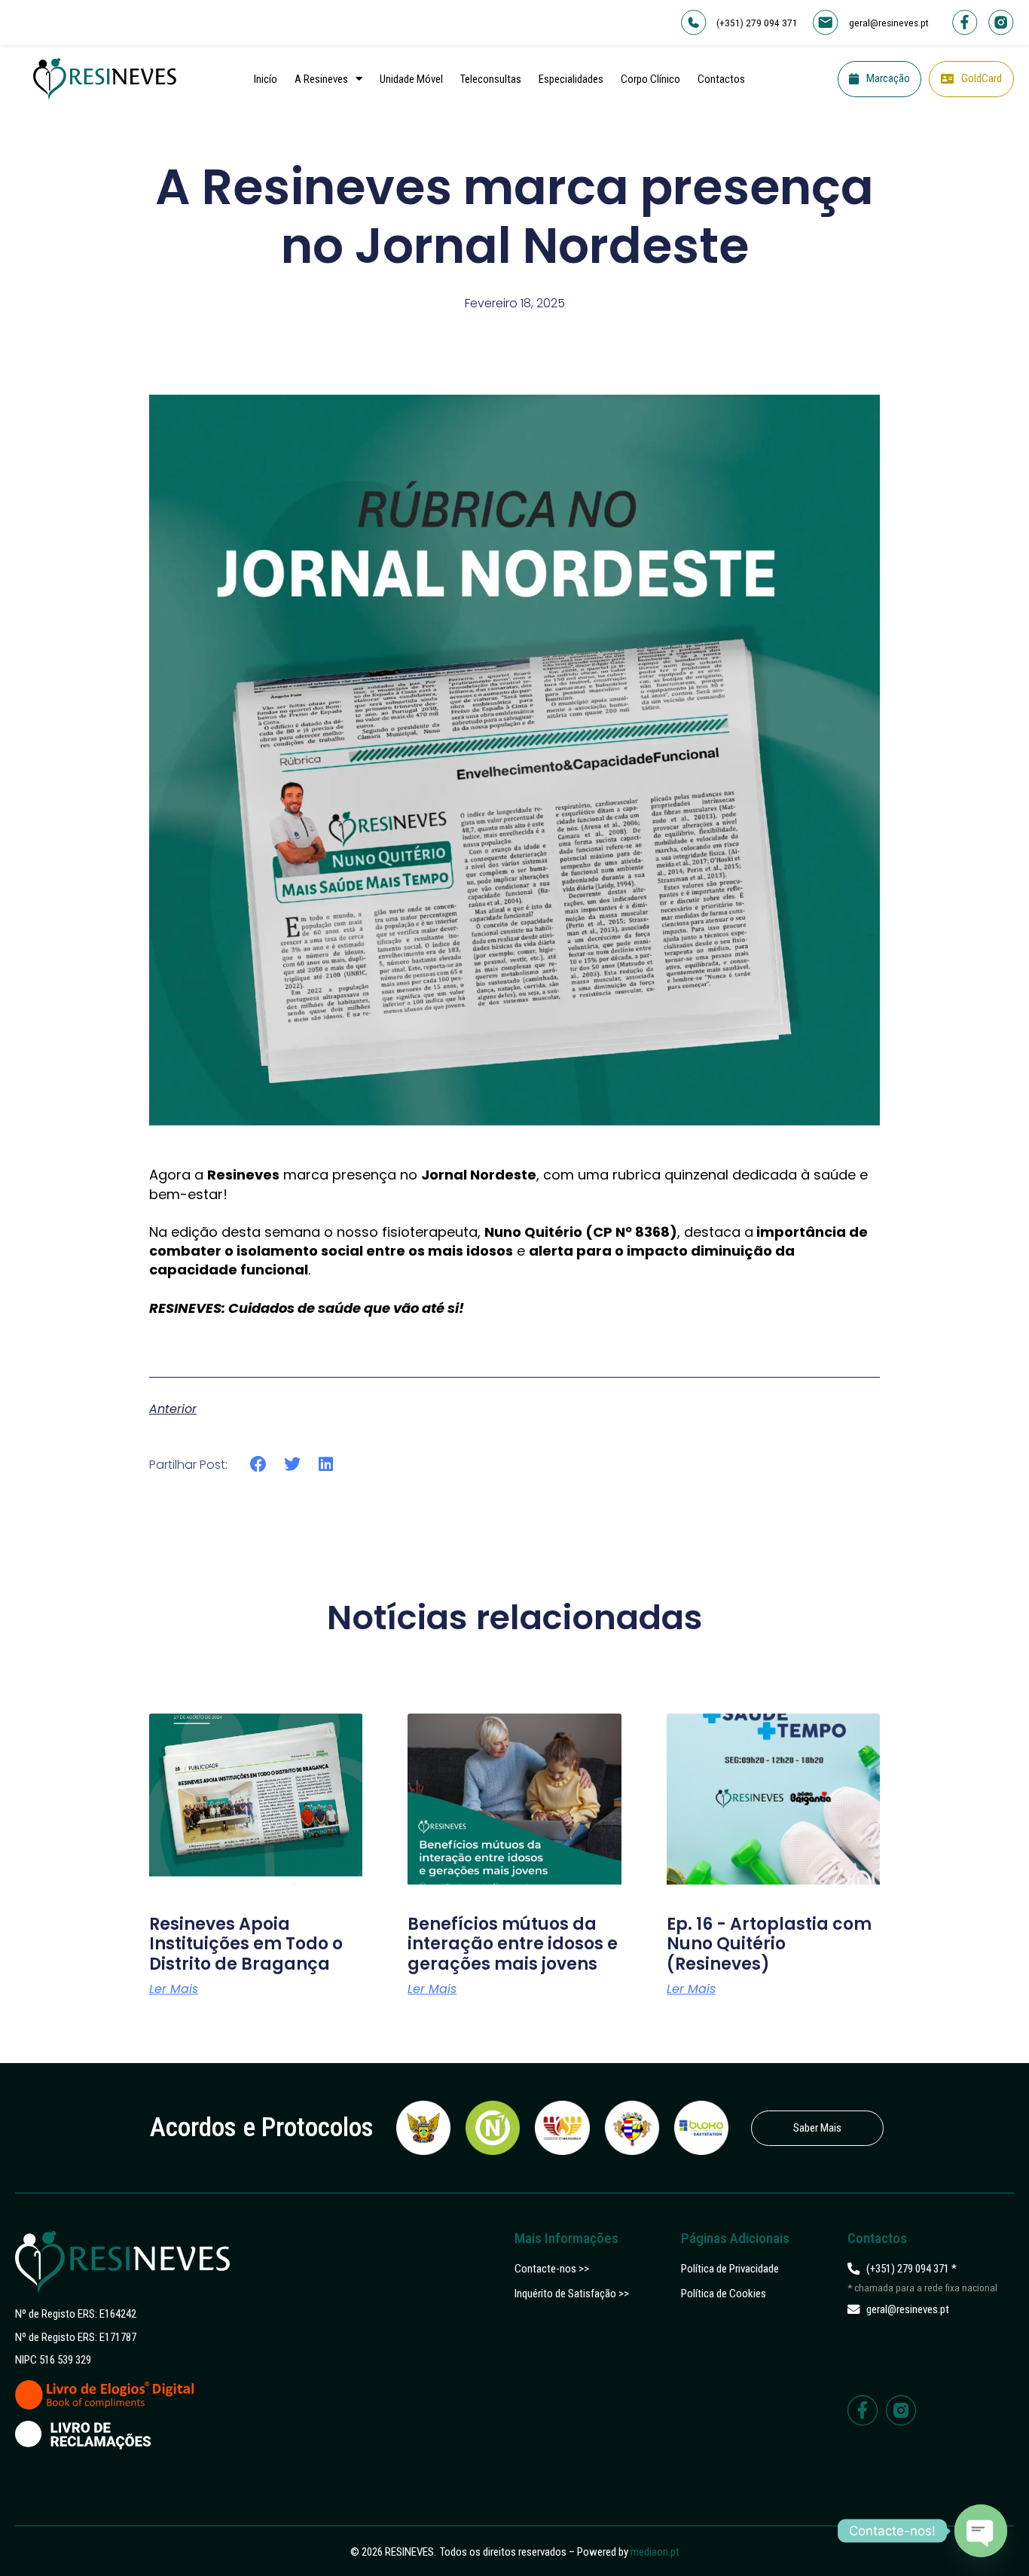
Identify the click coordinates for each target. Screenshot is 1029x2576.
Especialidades (571, 79)
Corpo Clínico (650, 79)
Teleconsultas (491, 79)
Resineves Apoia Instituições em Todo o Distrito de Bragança (246, 1944)
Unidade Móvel (411, 79)
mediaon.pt (655, 2552)
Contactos (721, 79)
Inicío (266, 79)
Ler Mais (174, 1989)
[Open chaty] (981, 2531)
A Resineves (321, 79)
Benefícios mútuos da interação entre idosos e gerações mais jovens (513, 1944)
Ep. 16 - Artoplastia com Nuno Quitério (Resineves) (769, 1944)
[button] (259, 1465)
